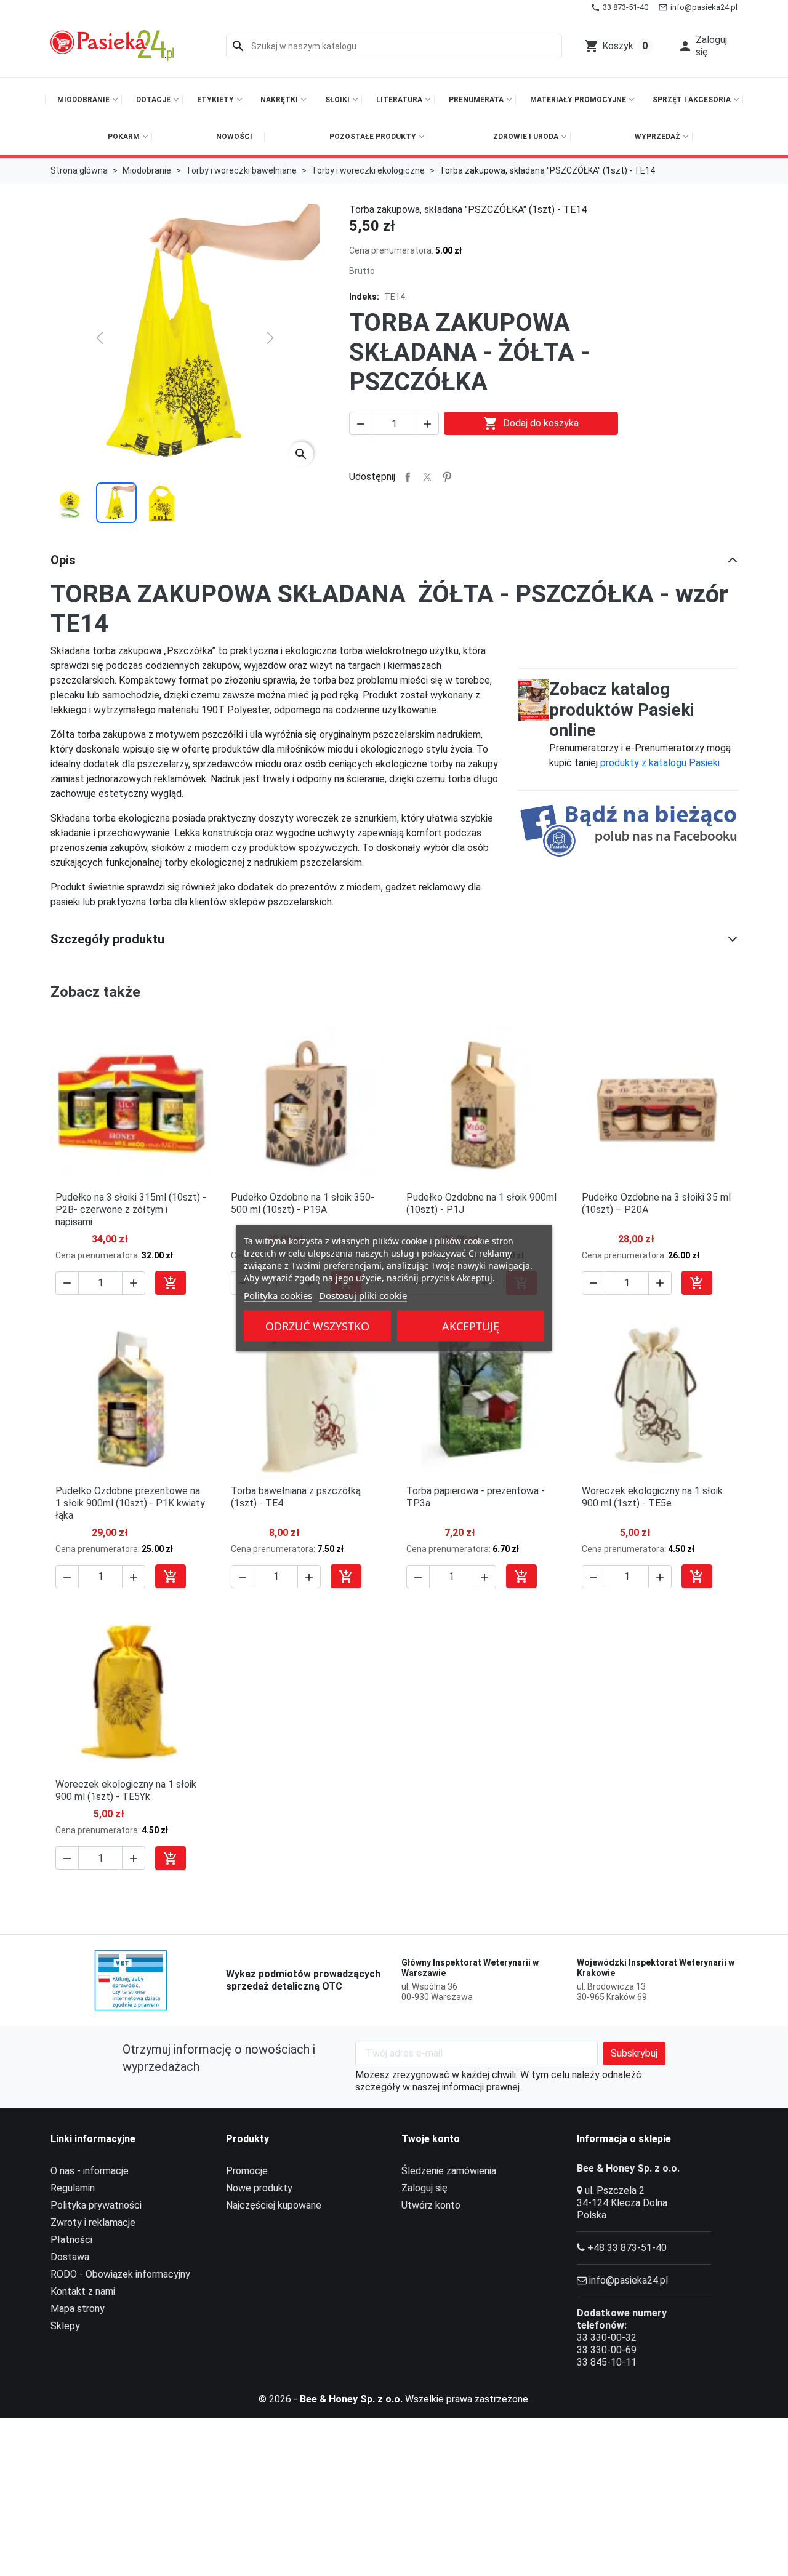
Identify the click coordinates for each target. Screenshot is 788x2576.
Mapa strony (78, 2309)
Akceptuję (471, 1326)
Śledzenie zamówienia (449, 2171)
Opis (63, 560)
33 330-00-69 (607, 2350)
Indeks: (364, 297)
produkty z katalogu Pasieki (660, 763)
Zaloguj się (424, 2188)
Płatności (71, 2240)
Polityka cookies (278, 1295)
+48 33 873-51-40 (627, 2248)
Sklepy (65, 2326)
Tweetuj (427, 477)
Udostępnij (408, 477)
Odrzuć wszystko (317, 1326)
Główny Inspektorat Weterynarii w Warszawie (470, 1968)
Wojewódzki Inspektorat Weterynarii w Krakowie (656, 1968)
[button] (704, 46)
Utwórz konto (431, 2205)
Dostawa (70, 2257)
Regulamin (73, 2188)
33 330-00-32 (607, 2338)
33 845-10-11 (607, 2362)
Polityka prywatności (96, 2205)
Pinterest (447, 477)
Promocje (247, 2171)
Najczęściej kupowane (274, 2205)
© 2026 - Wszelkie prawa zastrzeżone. (394, 2399)
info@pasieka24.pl (629, 2280)
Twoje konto (431, 2139)
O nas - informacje (90, 2171)
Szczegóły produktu (107, 939)
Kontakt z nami (83, 2291)
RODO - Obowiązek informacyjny (120, 2274)
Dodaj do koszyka (531, 423)
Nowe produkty (259, 2188)
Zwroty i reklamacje (93, 2222)
